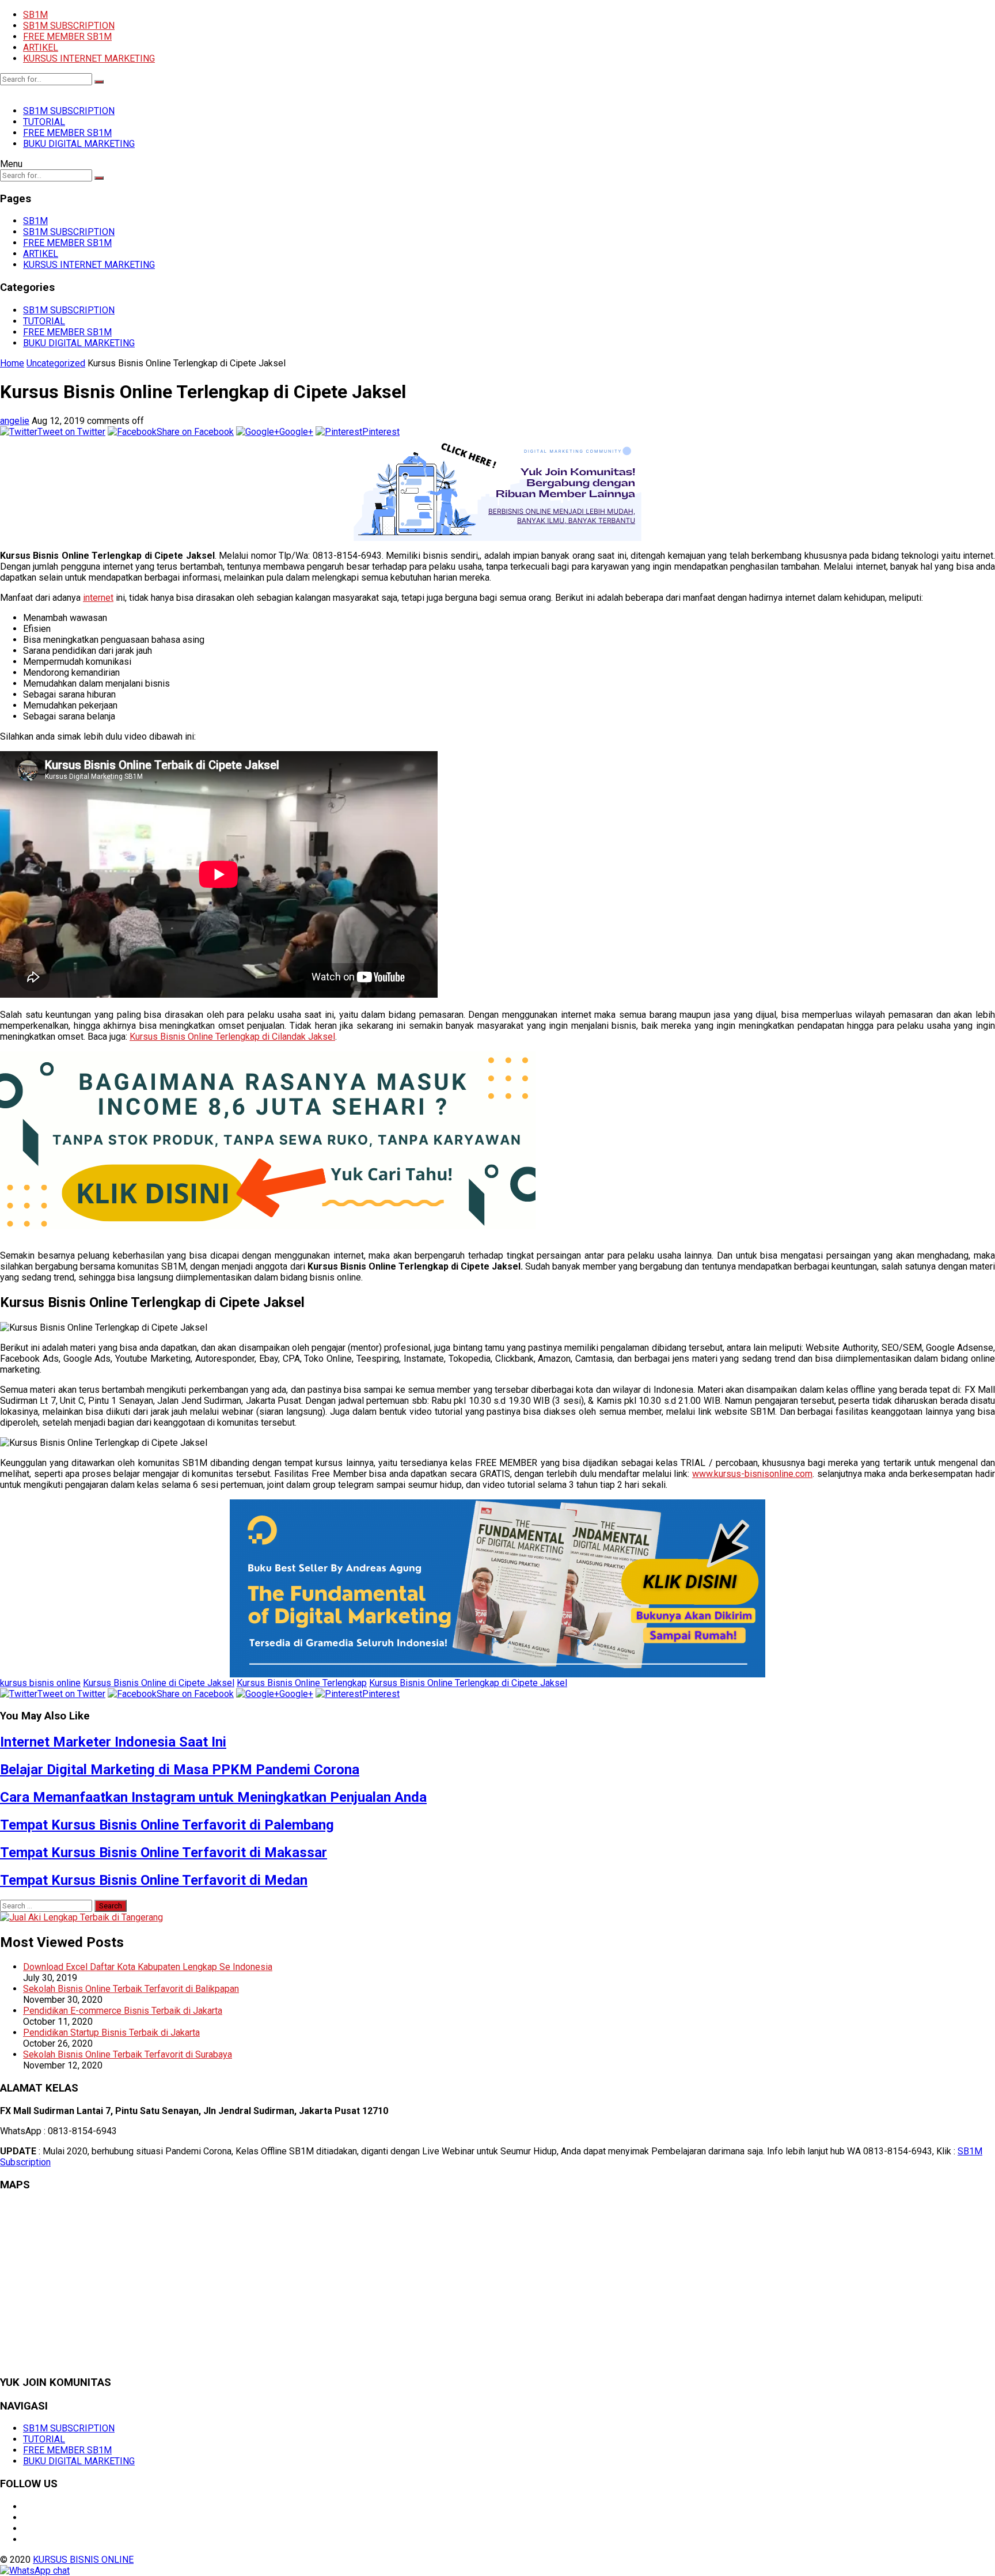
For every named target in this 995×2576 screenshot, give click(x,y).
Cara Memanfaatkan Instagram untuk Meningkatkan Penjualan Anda (213, 1797)
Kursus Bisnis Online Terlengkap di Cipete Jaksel (468, 1683)
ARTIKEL (41, 48)
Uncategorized (56, 363)
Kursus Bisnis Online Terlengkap (302, 1683)
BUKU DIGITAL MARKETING (79, 144)
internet (98, 598)
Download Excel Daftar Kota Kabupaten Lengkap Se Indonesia (148, 1967)
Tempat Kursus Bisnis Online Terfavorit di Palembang (167, 1825)
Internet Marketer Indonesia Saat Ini (113, 1742)
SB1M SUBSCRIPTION (69, 26)
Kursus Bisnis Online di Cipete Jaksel (159, 1683)
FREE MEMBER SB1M (67, 37)
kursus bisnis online (40, 1683)
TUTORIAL (44, 122)
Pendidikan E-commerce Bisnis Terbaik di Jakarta (123, 2011)
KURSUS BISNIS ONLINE (83, 2560)
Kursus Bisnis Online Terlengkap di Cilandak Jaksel (232, 1037)
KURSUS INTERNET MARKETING (89, 58)
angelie (15, 421)
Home (12, 363)
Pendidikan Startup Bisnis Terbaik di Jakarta (111, 2033)
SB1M (35, 15)
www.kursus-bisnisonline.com (752, 1474)
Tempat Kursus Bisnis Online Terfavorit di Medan (154, 1880)
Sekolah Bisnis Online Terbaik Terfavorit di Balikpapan (131, 1989)
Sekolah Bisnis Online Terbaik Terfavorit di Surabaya (128, 2054)
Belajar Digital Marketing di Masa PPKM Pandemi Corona (180, 1770)
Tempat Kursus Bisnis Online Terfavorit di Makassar (164, 1853)
